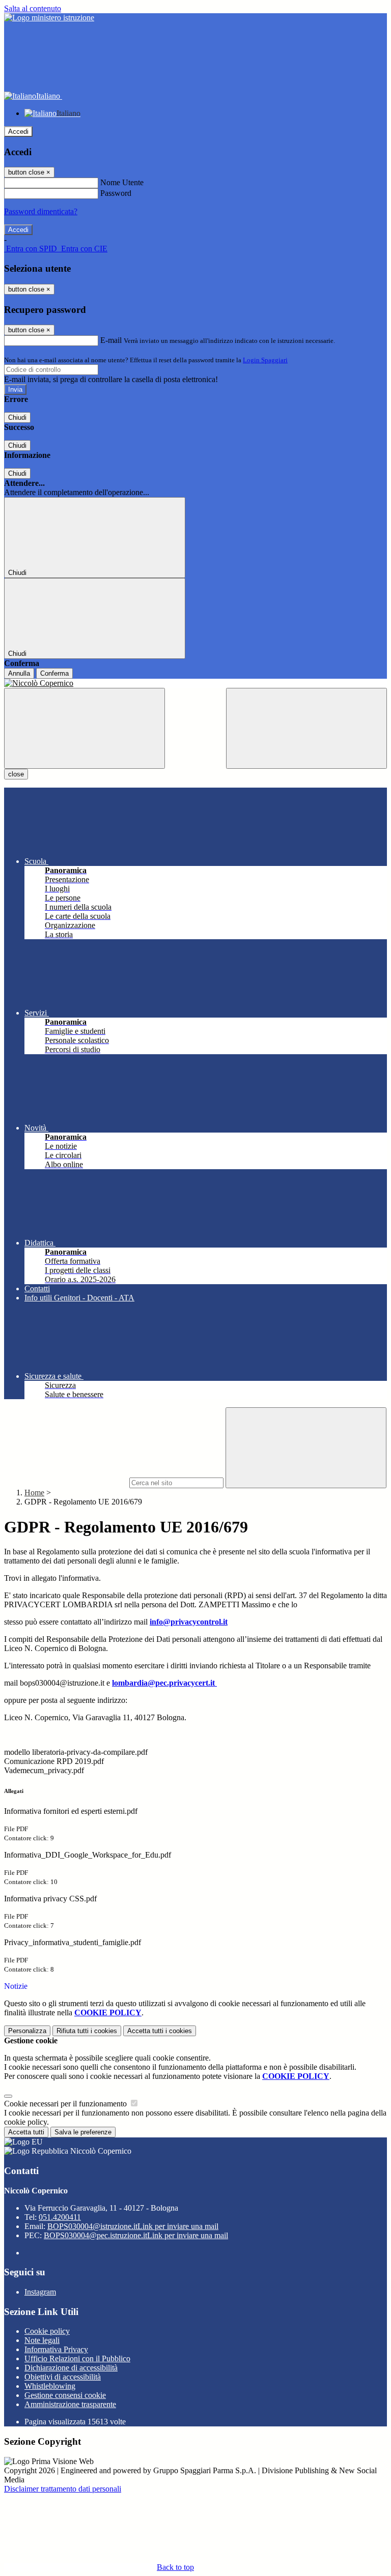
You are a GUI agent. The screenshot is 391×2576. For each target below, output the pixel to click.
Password (116, 193)
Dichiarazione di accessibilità (71, 2368)
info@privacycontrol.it (189, 1622)
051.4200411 (60, 2217)
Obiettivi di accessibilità (63, 2377)
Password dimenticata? (41, 211)
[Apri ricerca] (306, 728)
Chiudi (17, 417)
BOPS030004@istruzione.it (133, 2226)
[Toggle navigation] (85, 728)
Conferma (54, 673)
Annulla (19, 673)
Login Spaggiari (265, 360)
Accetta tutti (160, 2031)
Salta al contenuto (33, 8)
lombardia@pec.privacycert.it (164, 1683)
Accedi (18, 132)
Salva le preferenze (83, 2132)
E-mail (111, 340)
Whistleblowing (50, 2386)
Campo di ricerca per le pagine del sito (66, 1482)
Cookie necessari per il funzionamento (66, 2104)
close (16, 774)
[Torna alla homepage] (195, 683)
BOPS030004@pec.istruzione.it (136, 2235)
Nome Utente (122, 182)
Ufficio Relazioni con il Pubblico (77, 2358)
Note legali (42, 2340)
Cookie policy (47, 2331)
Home (34, 1493)
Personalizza (27, 2031)
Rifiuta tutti (87, 2031)
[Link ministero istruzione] (49, 18)
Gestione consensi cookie (65, 2395)
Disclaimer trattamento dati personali (63, 2489)
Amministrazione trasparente (70, 2404)
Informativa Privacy (56, 2349)
